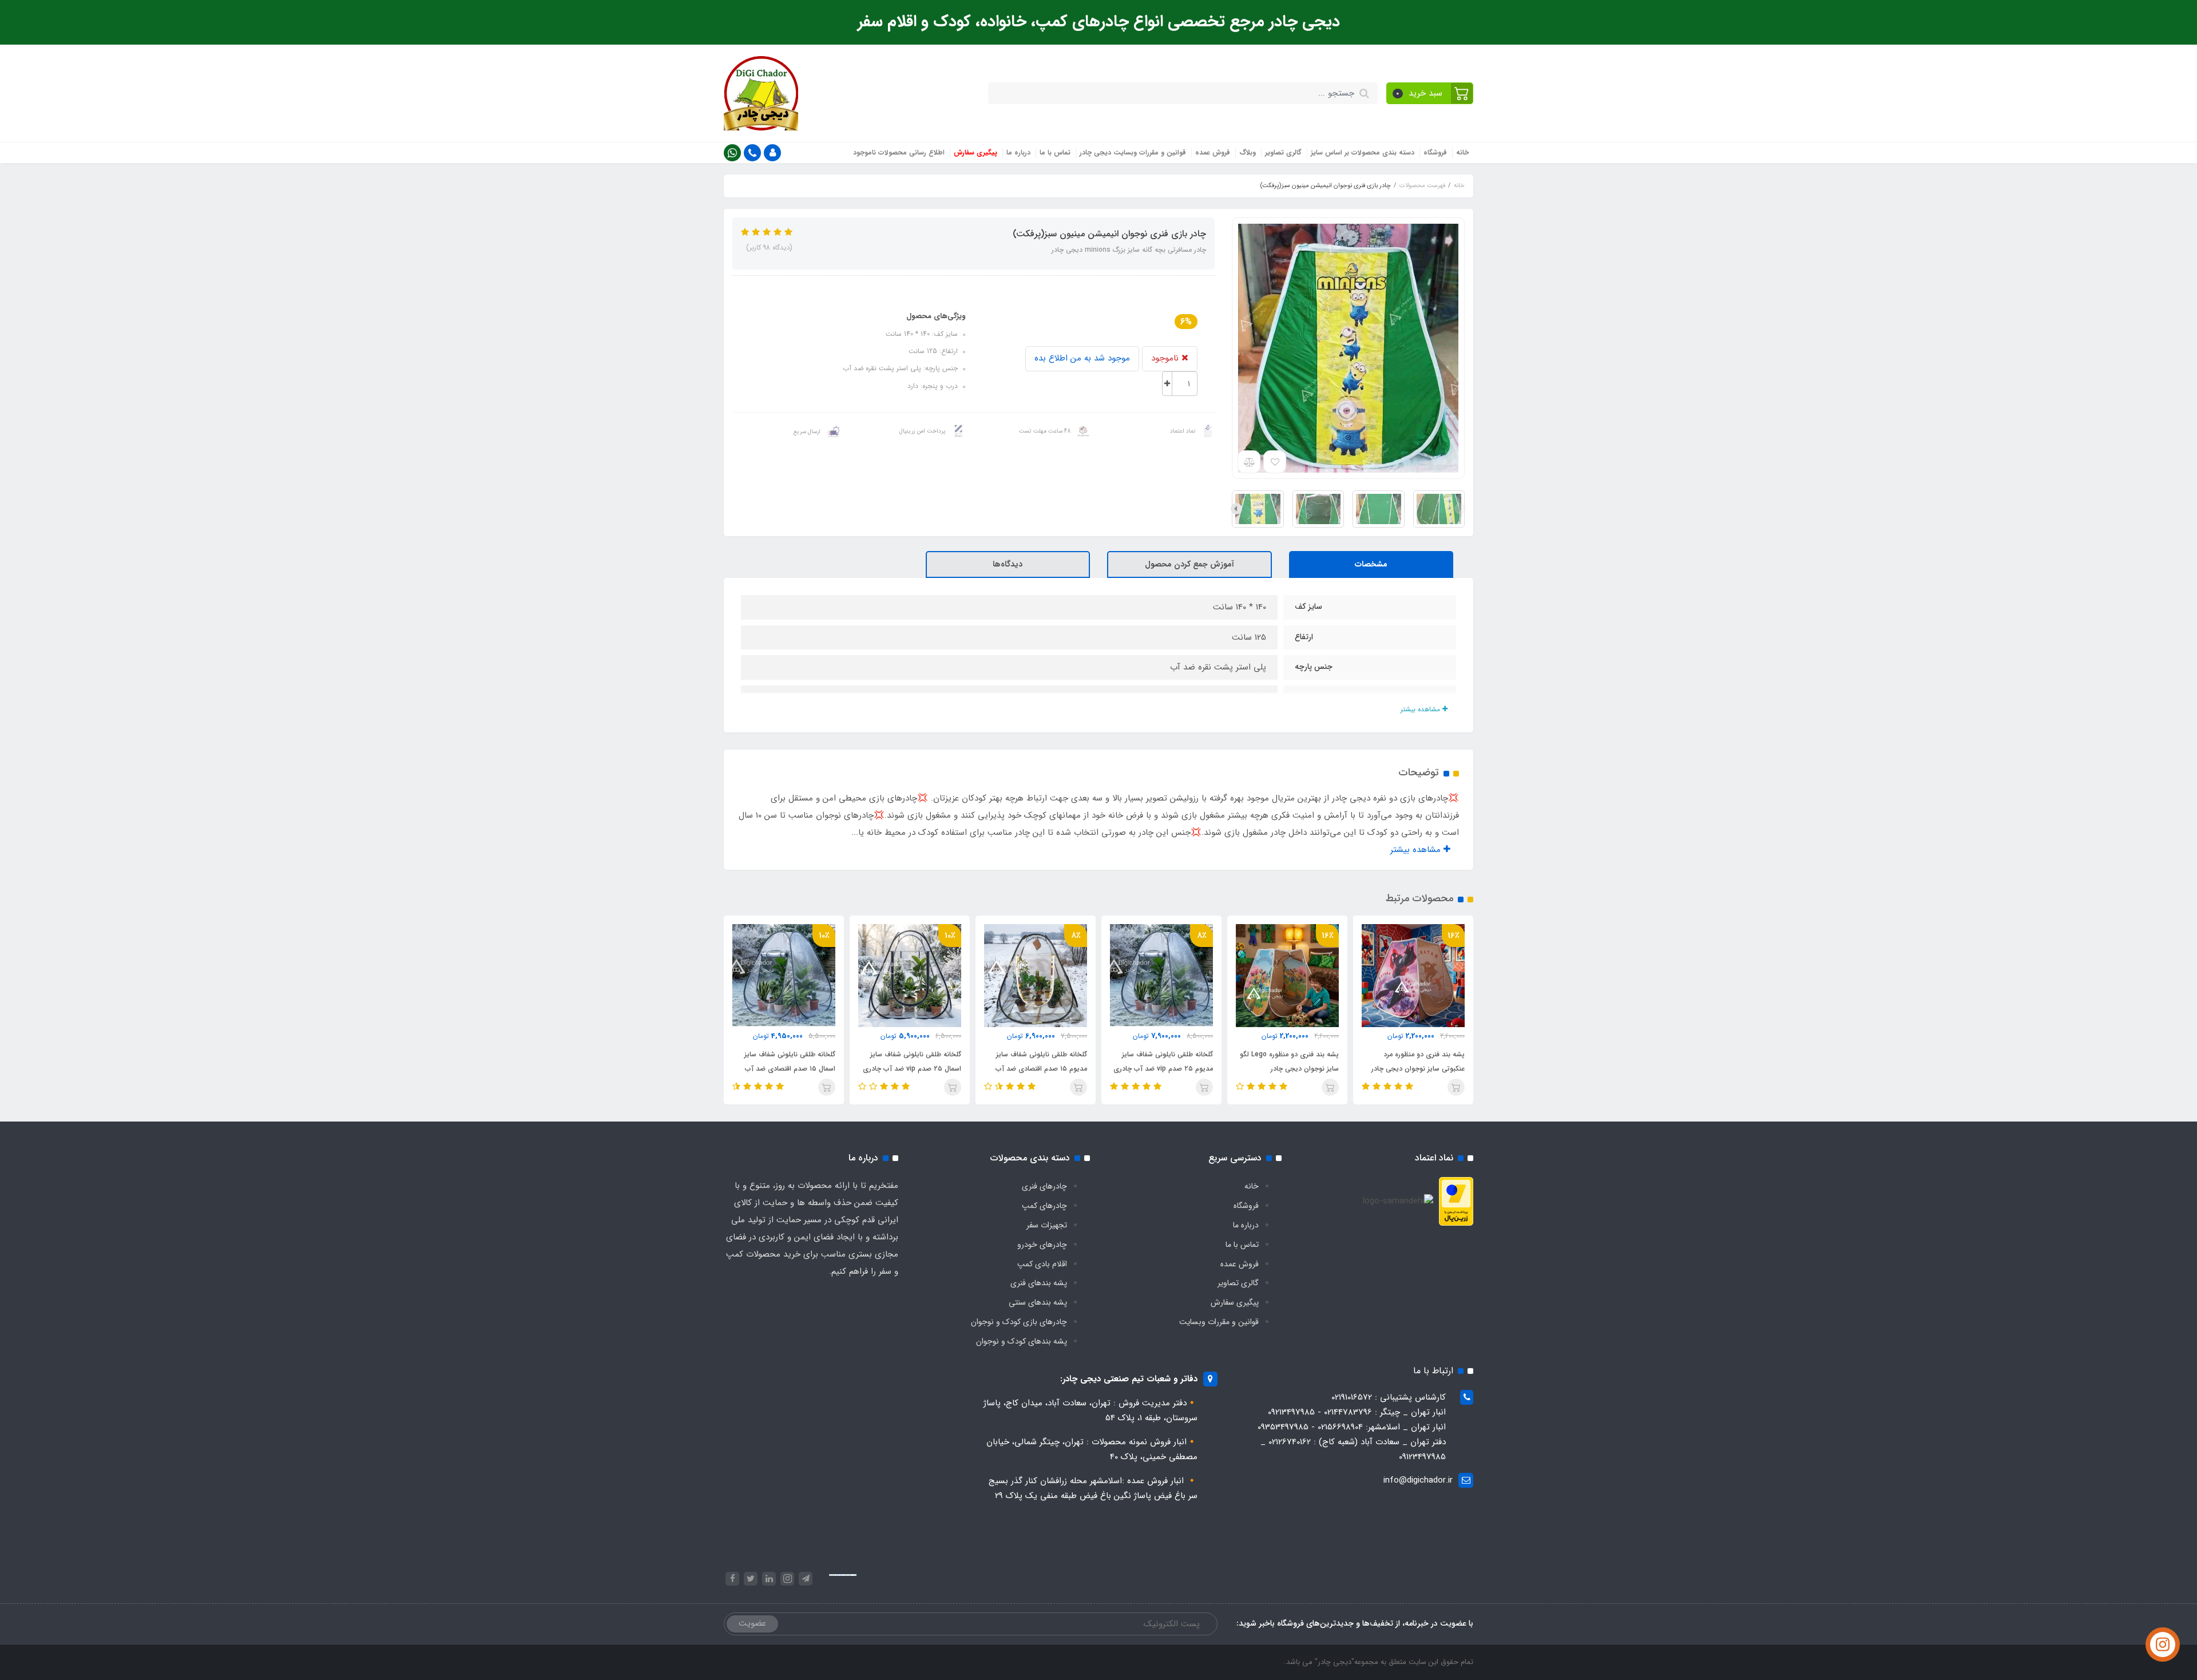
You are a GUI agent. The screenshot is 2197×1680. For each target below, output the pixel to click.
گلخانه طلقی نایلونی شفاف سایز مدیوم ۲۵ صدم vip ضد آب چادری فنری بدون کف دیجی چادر (1163, 1069)
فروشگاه (1435, 152)
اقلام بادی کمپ (1042, 1264)
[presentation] (1460, 509)
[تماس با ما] (2163, 1645)
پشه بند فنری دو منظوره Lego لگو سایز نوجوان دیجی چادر (1289, 1061)
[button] (1430, 93)
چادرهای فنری (1044, 1186)
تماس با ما (1055, 152)
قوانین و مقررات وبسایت (1219, 1322)
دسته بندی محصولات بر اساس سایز (1363, 152)
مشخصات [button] (1371, 564)
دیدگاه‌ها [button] (1008, 564)
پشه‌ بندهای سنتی (1038, 1302)
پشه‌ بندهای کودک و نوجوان (1022, 1341)
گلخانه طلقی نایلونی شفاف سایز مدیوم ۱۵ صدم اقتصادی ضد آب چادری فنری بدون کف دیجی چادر (1039, 1069)
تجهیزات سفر (1047, 1225)
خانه (1462, 152)
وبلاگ (1248, 152)
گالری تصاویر (1283, 152)
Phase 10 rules (852, 1575)
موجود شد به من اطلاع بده (1082, 358)
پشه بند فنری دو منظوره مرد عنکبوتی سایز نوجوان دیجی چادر (1418, 1061)
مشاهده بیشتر (1421, 709)
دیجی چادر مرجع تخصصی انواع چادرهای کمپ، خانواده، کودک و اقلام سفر (1099, 22)
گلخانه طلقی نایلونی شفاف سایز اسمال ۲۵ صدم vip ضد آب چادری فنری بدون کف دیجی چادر (912, 1069)
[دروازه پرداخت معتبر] (1456, 1201)
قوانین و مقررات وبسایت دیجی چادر (1133, 152)
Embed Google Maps (841, 1575)
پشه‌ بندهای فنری (1039, 1283)
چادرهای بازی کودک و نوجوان (1019, 1322)
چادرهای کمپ (1044, 1206)
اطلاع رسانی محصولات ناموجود (899, 152)
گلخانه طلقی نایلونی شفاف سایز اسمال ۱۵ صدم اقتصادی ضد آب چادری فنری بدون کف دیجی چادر (787, 1069)
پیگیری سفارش (975, 152)
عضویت (752, 1623)
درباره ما (1018, 152)
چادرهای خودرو (1042, 1245)
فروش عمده (1213, 152)
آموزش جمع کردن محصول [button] (1189, 564)
